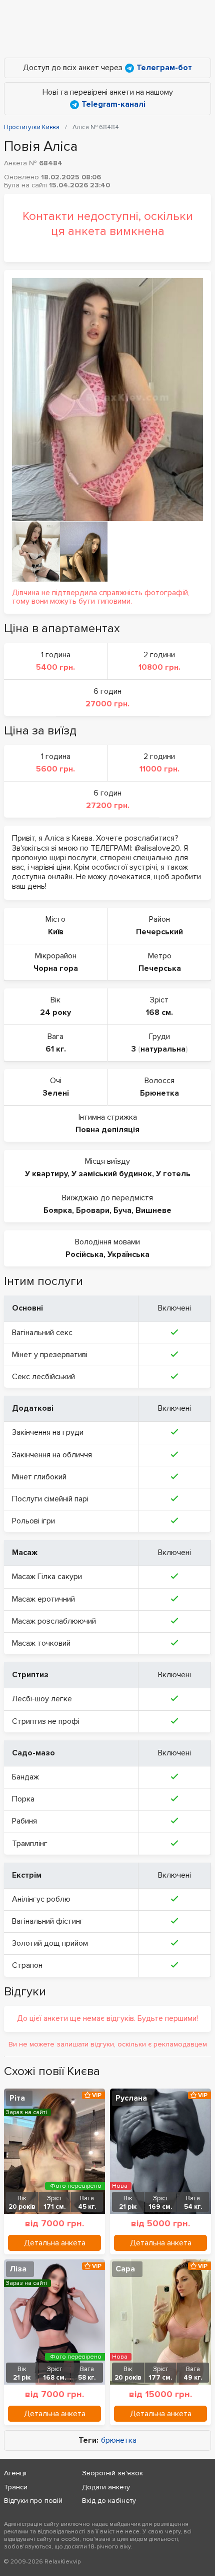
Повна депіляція (107, 1130)
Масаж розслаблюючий (54, 1621)
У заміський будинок (112, 1174)
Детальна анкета (55, 2243)
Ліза (18, 2269)
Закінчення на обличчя (52, 1455)
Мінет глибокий (39, 1477)
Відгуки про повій (33, 2501)
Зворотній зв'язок (112, 2473)
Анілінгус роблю (41, 1899)
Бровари (93, 1210)
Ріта (17, 2098)
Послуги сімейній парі (50, 1499)
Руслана (131, 2098)
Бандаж (25, 1777)
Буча (122, 1210)
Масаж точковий (41, 1643)
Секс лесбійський (43, 1377)
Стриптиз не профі (46, 1721)
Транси (16, 2487)
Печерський (159, 932)
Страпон (27, 1965)
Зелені (56, 1093)
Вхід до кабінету (109, 2501)
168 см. (159, 1012)
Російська (84, 1254)
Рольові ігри (33, 1521)
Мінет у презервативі (50, 1355)
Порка (23, 1799)
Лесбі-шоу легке (42, 1699)
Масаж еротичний (43, 1599)
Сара (125, 2269)
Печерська (160, 968)
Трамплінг (30, 1844)
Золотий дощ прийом (50, 1943)
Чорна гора (56, 968)
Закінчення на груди (48, 1432)
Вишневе (153, 1210)
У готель (173, 1174)
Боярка (58, 1210)
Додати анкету (106, 2487)
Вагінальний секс (42, 1333)
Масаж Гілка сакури (47, 1577)
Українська (128, 1254)
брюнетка (119, 2440)
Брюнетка (159, 1093)
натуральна (163, 1049)
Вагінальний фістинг (48, 1921)
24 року (55, 1012)
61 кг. (56, 1049)
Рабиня (24, 1821)
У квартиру (46, 1174)
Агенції (15, 2473)
